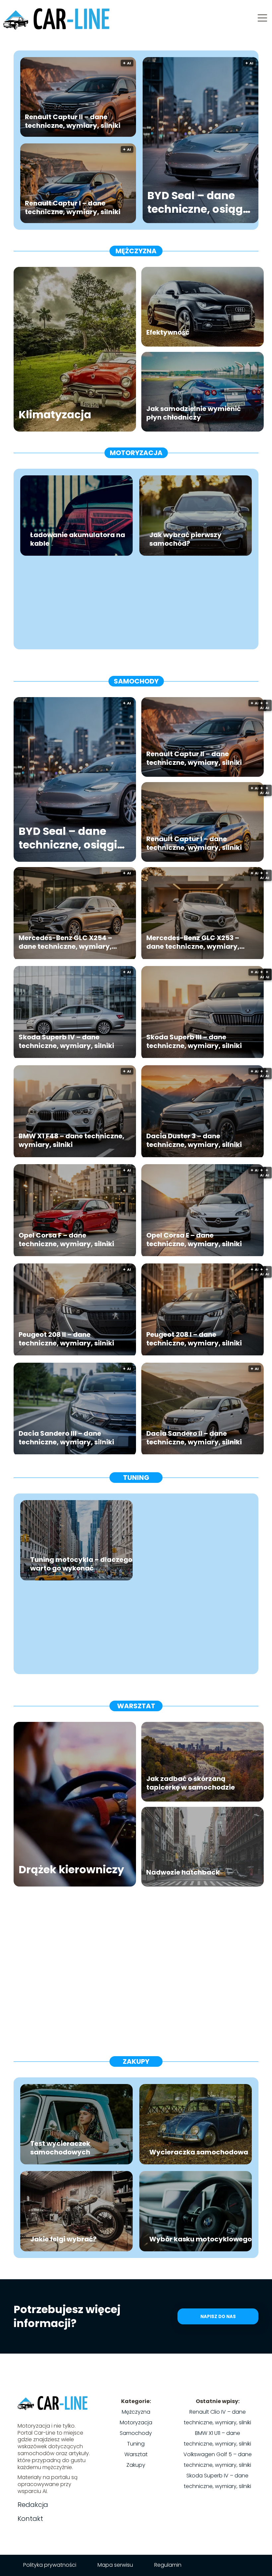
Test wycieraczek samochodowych (60, 2148)
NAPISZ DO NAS (218, 2317)
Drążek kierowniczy (71, 1870)
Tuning (136, 1478)
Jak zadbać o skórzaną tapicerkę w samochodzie (191, 1783)
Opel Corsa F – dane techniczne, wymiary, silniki (66, 1240)
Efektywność (168, 332)
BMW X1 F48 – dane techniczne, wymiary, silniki (71, 1140)
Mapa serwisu (115, 2565)
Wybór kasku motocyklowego (201, 2239)
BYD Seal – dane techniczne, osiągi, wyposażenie (198, 202)
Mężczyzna (136, 251)
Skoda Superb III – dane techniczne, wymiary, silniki (194, 1041)
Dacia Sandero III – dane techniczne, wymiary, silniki (66, 1438)
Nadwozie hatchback (183, 1872)
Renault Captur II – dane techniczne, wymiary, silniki (73, 121)
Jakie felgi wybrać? (63, 2239)
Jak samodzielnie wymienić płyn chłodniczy (194, 413)
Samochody (136, 681)
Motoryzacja (136, 453)
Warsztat (136, 1706)
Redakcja (33, 2505)
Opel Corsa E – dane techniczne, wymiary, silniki (194, 1240)
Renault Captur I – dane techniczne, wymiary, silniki (73, 207)
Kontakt (30, 2519)
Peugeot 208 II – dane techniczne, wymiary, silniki (66, 1339)
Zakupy (136, 2061)
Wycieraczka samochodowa (199, 2152)
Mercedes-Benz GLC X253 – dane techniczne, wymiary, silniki (193, 942)
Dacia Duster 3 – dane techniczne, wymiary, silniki (194, 1140)
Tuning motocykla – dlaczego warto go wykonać (81, 1564)
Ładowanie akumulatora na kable (78, 539)
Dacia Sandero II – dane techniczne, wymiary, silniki (194, 1438)
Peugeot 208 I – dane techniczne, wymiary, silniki (194, 1339)
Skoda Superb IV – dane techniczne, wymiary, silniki (66, 1041)
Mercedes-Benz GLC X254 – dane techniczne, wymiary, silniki (65, 942)
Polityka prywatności (50, 2565)
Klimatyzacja (55, 415)
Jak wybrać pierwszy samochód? (185, 539)
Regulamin (168, 2565)
